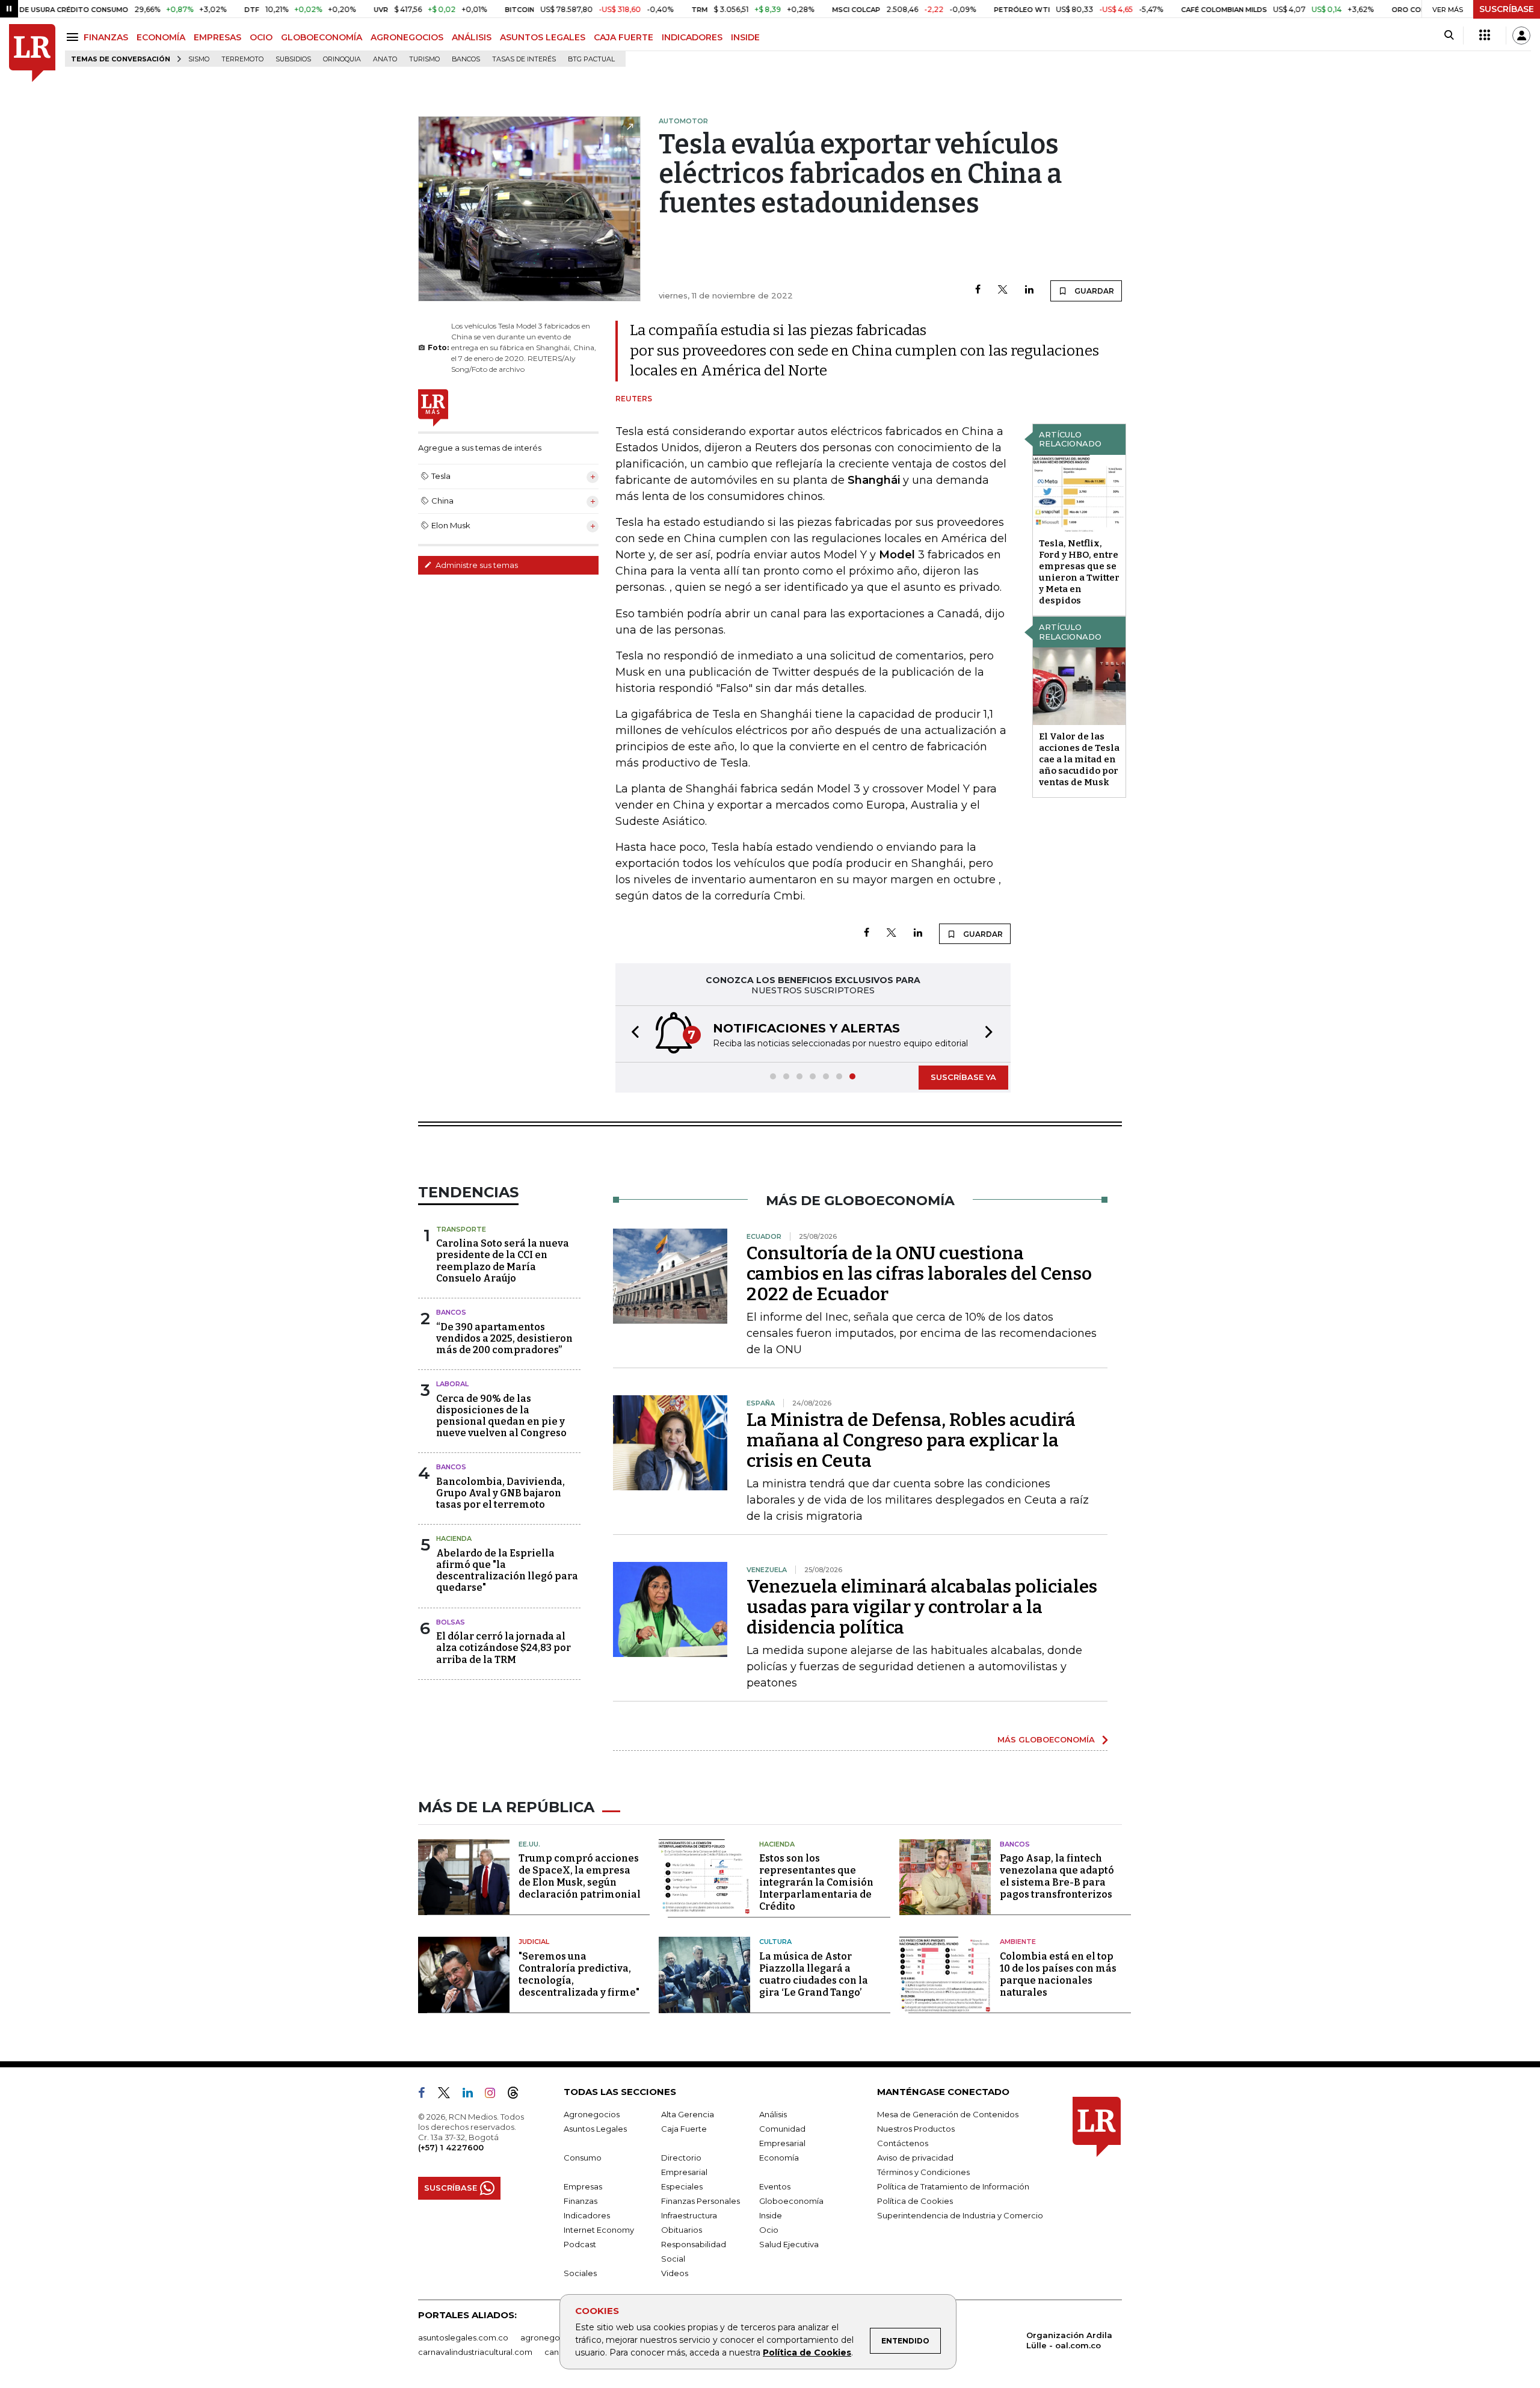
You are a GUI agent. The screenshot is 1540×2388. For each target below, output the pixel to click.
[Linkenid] (473, 2095)
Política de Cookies (807, 2353)
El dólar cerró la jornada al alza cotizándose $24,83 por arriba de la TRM (504, 1648)
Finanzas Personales (701, 2201)
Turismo (424, 59)
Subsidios (293, 59)
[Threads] (518, 2095)
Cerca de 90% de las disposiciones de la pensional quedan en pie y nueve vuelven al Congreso (501, 1416)
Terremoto (242, 59)
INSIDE (745, 37)
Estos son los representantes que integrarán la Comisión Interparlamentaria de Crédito (816, 1882)
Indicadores (587, 2215)
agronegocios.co (554, 2337)
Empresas (583, 2186)
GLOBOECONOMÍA (322, 37)
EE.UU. (529, 1844)
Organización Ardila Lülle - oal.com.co (1069, 2340)
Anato (385, 59)
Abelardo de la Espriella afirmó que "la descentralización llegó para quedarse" (507, 1571)
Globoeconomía (791, 2201)
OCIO (261, 37)
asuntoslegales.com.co (463, 2337)
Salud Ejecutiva (789, 2244)
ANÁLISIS (472, 37)
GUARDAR (1093, 291)
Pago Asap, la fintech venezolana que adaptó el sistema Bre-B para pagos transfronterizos (1057, 1876)
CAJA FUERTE (624, 37)
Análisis (773, 2114)
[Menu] (74, 37)
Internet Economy (599, 2230)
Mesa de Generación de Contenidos (948, 2114)
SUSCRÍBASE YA (963, 1077)
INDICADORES (692, 37)
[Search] (1449, 35)
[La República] (32, 53)
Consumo (583, 2158)
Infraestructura (689, 2215)
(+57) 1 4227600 (451, 2147)
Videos (675, 2273)
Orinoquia (342, 59)
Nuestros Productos (916, 2129)
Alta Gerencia (688, 2114)
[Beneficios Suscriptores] (1485, 35)
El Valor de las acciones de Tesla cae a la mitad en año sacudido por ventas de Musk (1079, 759)
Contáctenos (903, 2143)
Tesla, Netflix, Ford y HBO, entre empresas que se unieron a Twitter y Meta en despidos (1079, 572)
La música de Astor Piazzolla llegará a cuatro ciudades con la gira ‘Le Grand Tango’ (814, 1974)
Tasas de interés (524, 59)
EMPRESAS (217, 37)
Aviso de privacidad (915, 2158)
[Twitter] (1003, 290)
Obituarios (682, 2230)
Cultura (775, 1942)
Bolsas (451, 1622)
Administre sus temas (476, 565)
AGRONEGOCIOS (407, 37)
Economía (779, 2158)
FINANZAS (106, 37)
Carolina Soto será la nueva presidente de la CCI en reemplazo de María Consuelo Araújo (503, 1261)
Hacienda (454, 1538)
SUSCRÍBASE (1507, 9)
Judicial (534, 1942)
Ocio (769, 2230)
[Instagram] (495, 2095)
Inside (771, 2215)
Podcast (580, 2244)
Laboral (452, 1384)
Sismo (199, 59)
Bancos (466, 59)
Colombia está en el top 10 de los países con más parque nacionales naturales (1058, 1974)
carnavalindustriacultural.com (475, 2352)
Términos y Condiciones (923, 2172)
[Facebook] (978, 290)
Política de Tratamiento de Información (953, 2186)
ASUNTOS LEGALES (543, 37)
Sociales (580, 2273)
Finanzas (581, 2201)
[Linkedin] (1029, 290)
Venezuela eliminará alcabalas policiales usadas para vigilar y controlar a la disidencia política (922, 1607)
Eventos (775, 2186)
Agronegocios (592, 2114)
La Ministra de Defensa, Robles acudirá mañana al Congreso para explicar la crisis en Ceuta (911, 1440)
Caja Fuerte (684, 2129)
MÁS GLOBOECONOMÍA (1046, 1739)
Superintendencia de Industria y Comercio (960, 2215)
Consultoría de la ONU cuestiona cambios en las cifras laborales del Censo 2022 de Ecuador (919, 1274)
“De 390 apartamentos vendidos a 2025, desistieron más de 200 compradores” (504, 1338)
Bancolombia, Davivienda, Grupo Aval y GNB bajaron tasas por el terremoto (500, 1493)
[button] (632, 1034)
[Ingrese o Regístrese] (1521, 35)
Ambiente (1018, 1942)
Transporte (461, 1229)
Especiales (682, 2186)
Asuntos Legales (595, 2129)
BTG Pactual (591, 59)
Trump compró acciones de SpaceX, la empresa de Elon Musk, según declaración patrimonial (580, 1876)
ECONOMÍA (161, 37)
